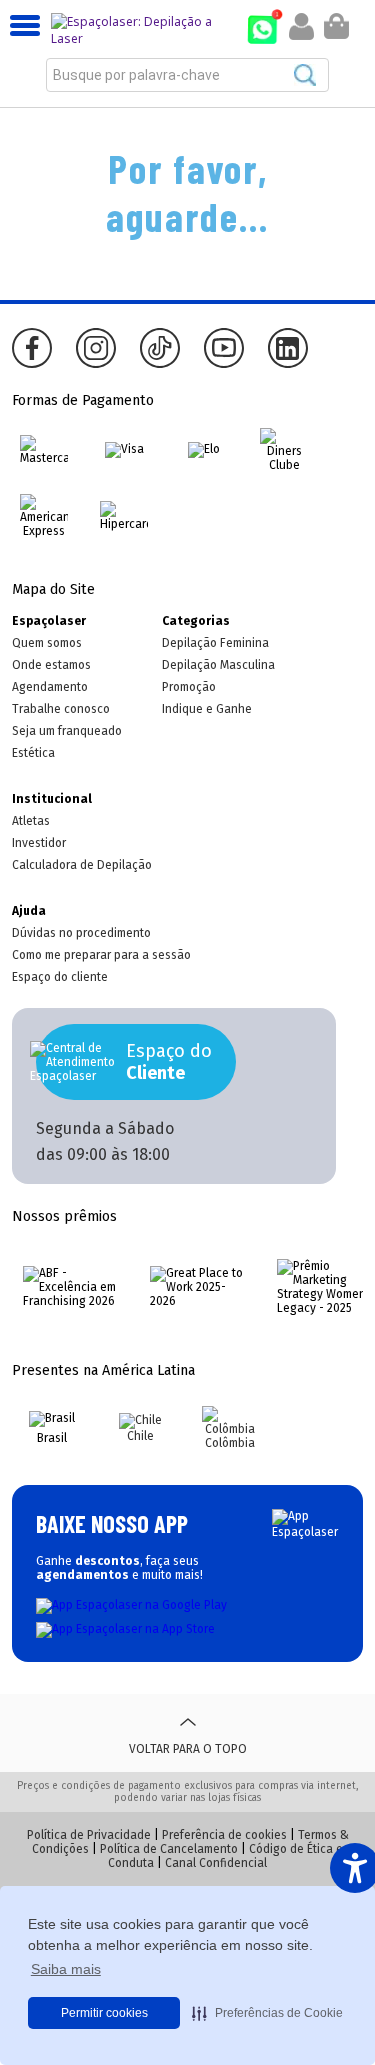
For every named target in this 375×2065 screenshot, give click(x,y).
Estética (33, 753)
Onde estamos (51, 665)
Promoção (189, 687)
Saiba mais (66, 1969)
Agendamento (50, 687)
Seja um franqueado (67, 731)
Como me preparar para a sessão (101, 955)
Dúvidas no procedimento (81, 933)
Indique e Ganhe (207, 709)
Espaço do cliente (60, 977)
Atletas (31, 821)
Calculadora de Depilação (82, 865)
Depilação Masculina (218, 665)
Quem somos (47, 643)
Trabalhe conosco (61, 709)
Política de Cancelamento (169, 1849)
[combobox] (187, 75)
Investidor (39, 843)
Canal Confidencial (216, 1863)
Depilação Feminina (215, 643)
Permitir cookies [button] (104, 2013)
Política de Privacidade (89, 1835)
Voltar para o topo (188, 1749)
